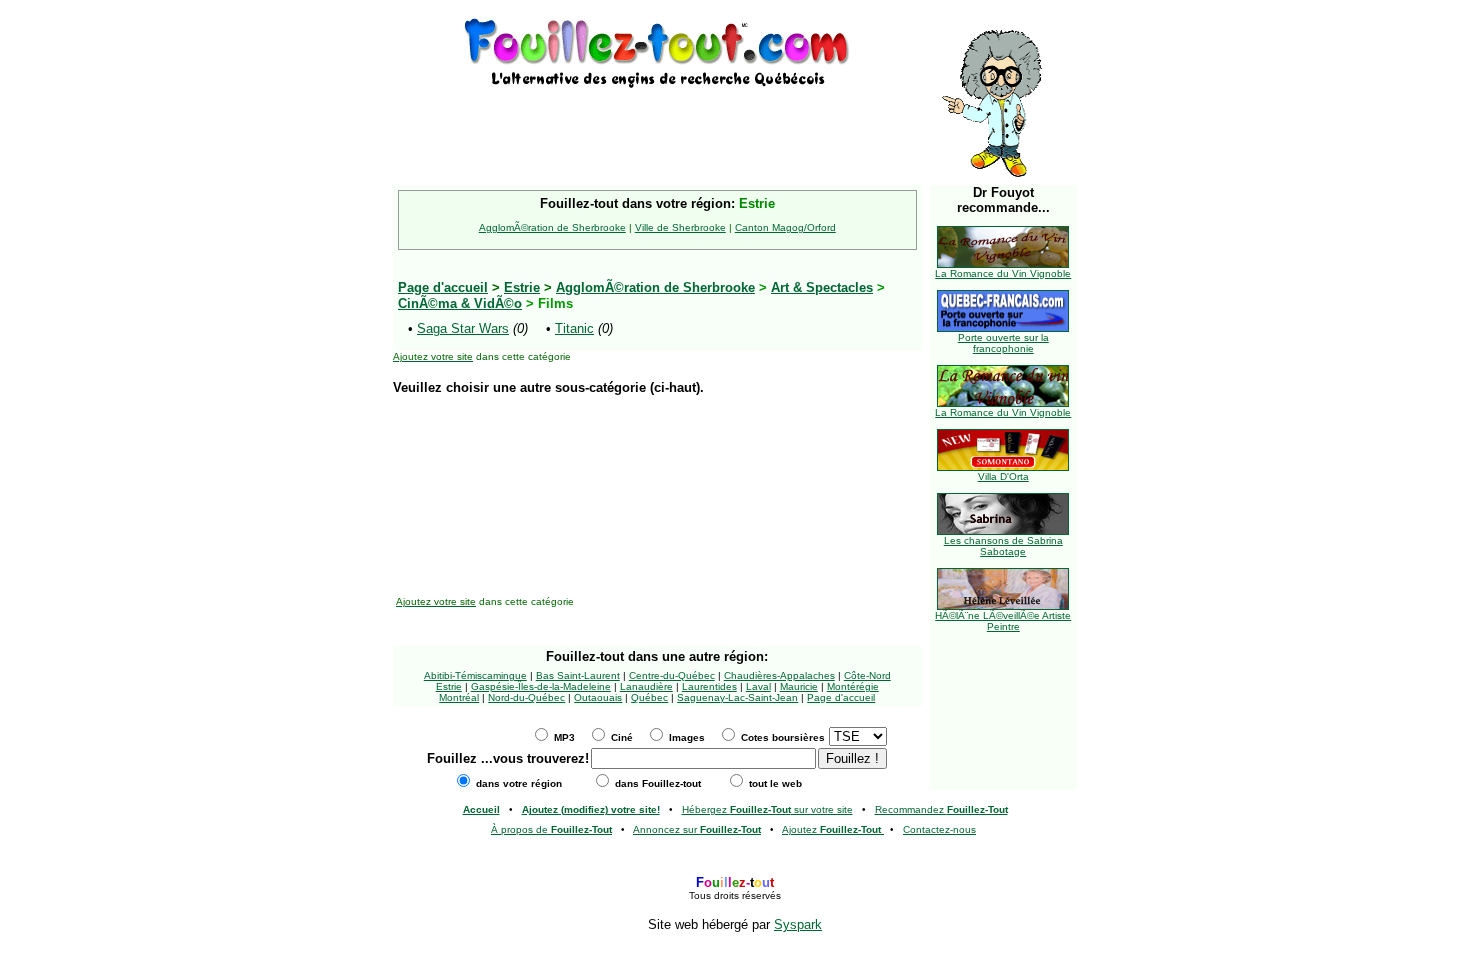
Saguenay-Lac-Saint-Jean (737, 697)
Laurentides (709, 686)
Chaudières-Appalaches (779, 675)
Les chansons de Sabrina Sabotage (1003, 546)
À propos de (551, 829)
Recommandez (941, 809)
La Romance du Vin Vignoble (1003, 273)
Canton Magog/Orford (785, 227)
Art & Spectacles (822, 287)
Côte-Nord (867, 675)
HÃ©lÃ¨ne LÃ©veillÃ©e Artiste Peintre (1003, 621)
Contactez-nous (939, 829)
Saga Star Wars (463, 328)
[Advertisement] (657, 122)
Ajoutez (831, 829)
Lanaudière (646, 686)
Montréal (459, 697)
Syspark (798, 924)
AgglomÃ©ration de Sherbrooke (552, 227)
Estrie (522, 287)
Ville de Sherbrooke (680, 227)
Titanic (574, 328)
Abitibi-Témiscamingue (475, 675)
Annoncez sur (697, 829)
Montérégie (853, 686)
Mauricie (799, 686)
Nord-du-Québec (526, 697)
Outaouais (598, 697)
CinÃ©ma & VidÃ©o (460, 303)
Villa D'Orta (1003, 476)
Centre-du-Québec (672, 675)
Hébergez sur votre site (767, 809)
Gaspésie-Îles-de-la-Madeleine (541, 686)
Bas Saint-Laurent (578, 675)
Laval (758, 686)
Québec (649, 697)
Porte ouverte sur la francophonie (1003, 343)
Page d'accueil (841, 697)
